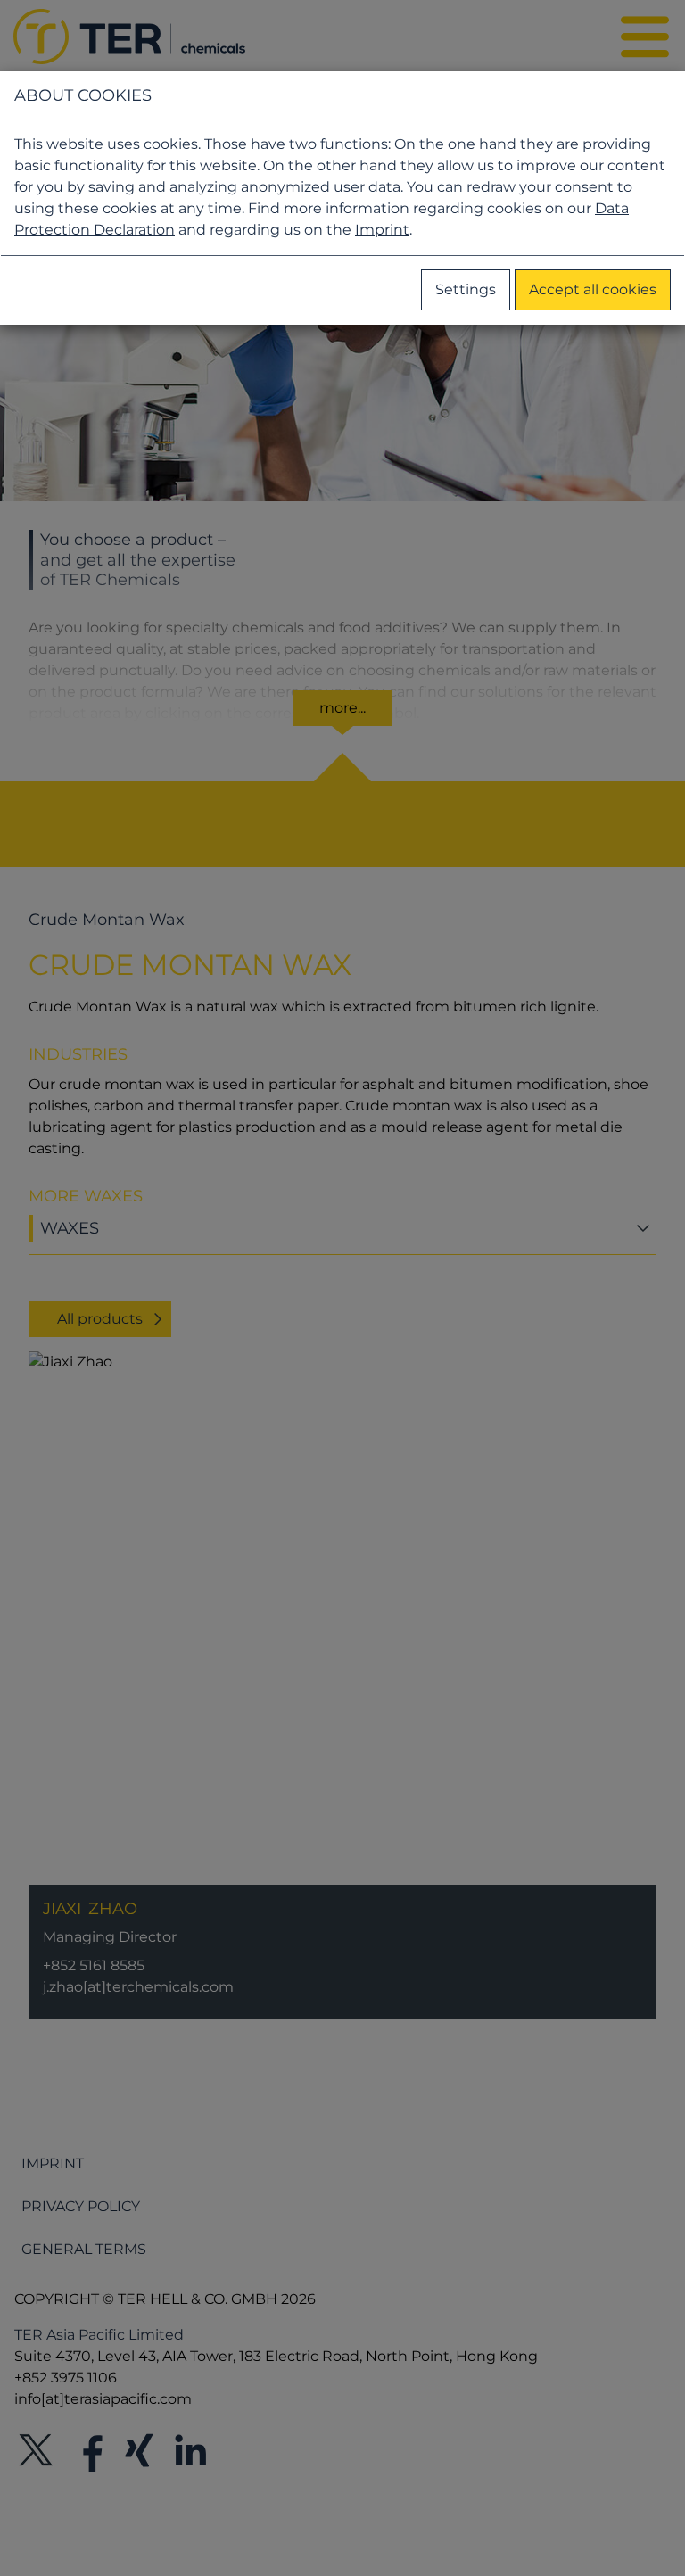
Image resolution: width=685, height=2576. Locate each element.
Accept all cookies (593, 289)
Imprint (382, 230)
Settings (466, 289)
